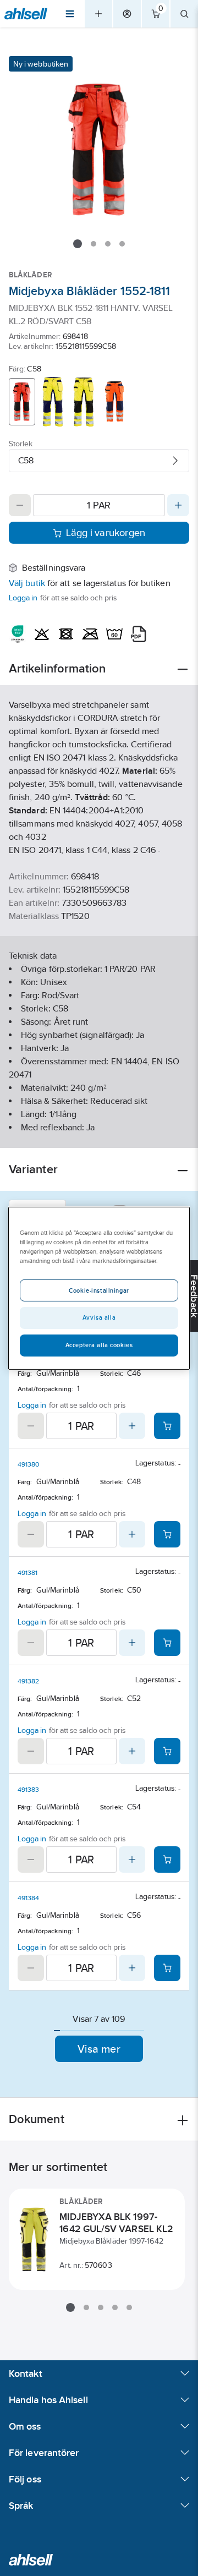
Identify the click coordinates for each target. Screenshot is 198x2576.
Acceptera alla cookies (99, 1345)
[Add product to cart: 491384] (167, 1968)
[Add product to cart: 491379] (167, 1426)
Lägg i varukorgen (106, 533)
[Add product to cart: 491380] (167, 1534)
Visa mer (99, 2049)
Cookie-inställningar (99, 1290)
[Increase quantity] (178, 505)
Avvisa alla (99, 1317)
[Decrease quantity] (20, 505)
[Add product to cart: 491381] (167, 1643)
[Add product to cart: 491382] (167, 1751)
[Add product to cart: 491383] (167, 1859)
